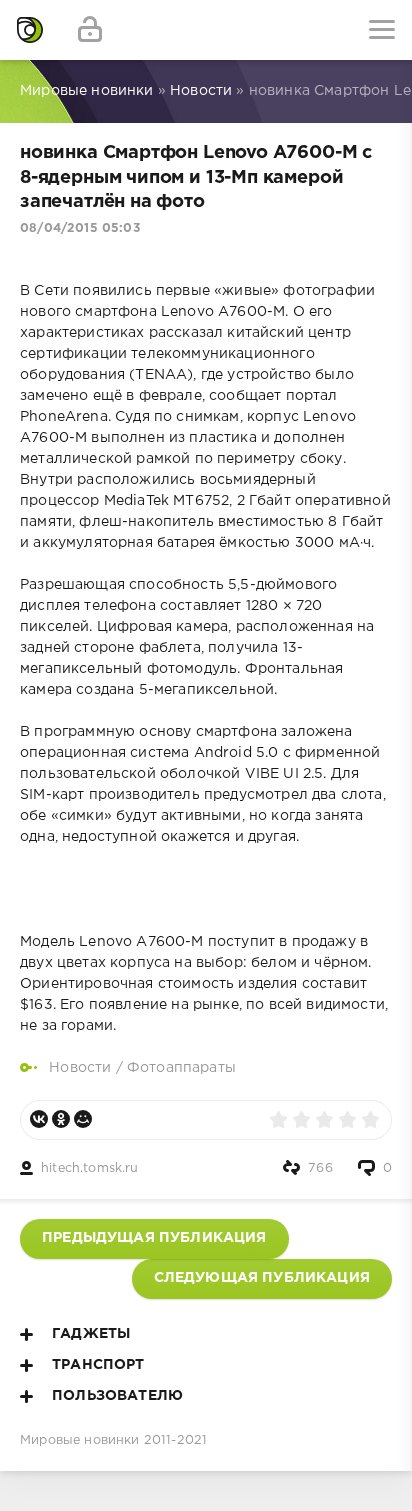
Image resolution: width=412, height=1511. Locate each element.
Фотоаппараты (181, 1068)
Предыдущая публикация (154, 1238)
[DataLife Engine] (30, 30)
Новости (80, 1068)
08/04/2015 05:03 (80, 228)
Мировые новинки (80, 1440)
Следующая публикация (262, 1278)
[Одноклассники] (61, 1119)
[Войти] (90, 30)
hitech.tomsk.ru (90, 1168)
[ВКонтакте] (39, 1119)
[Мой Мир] (83, 1119)
